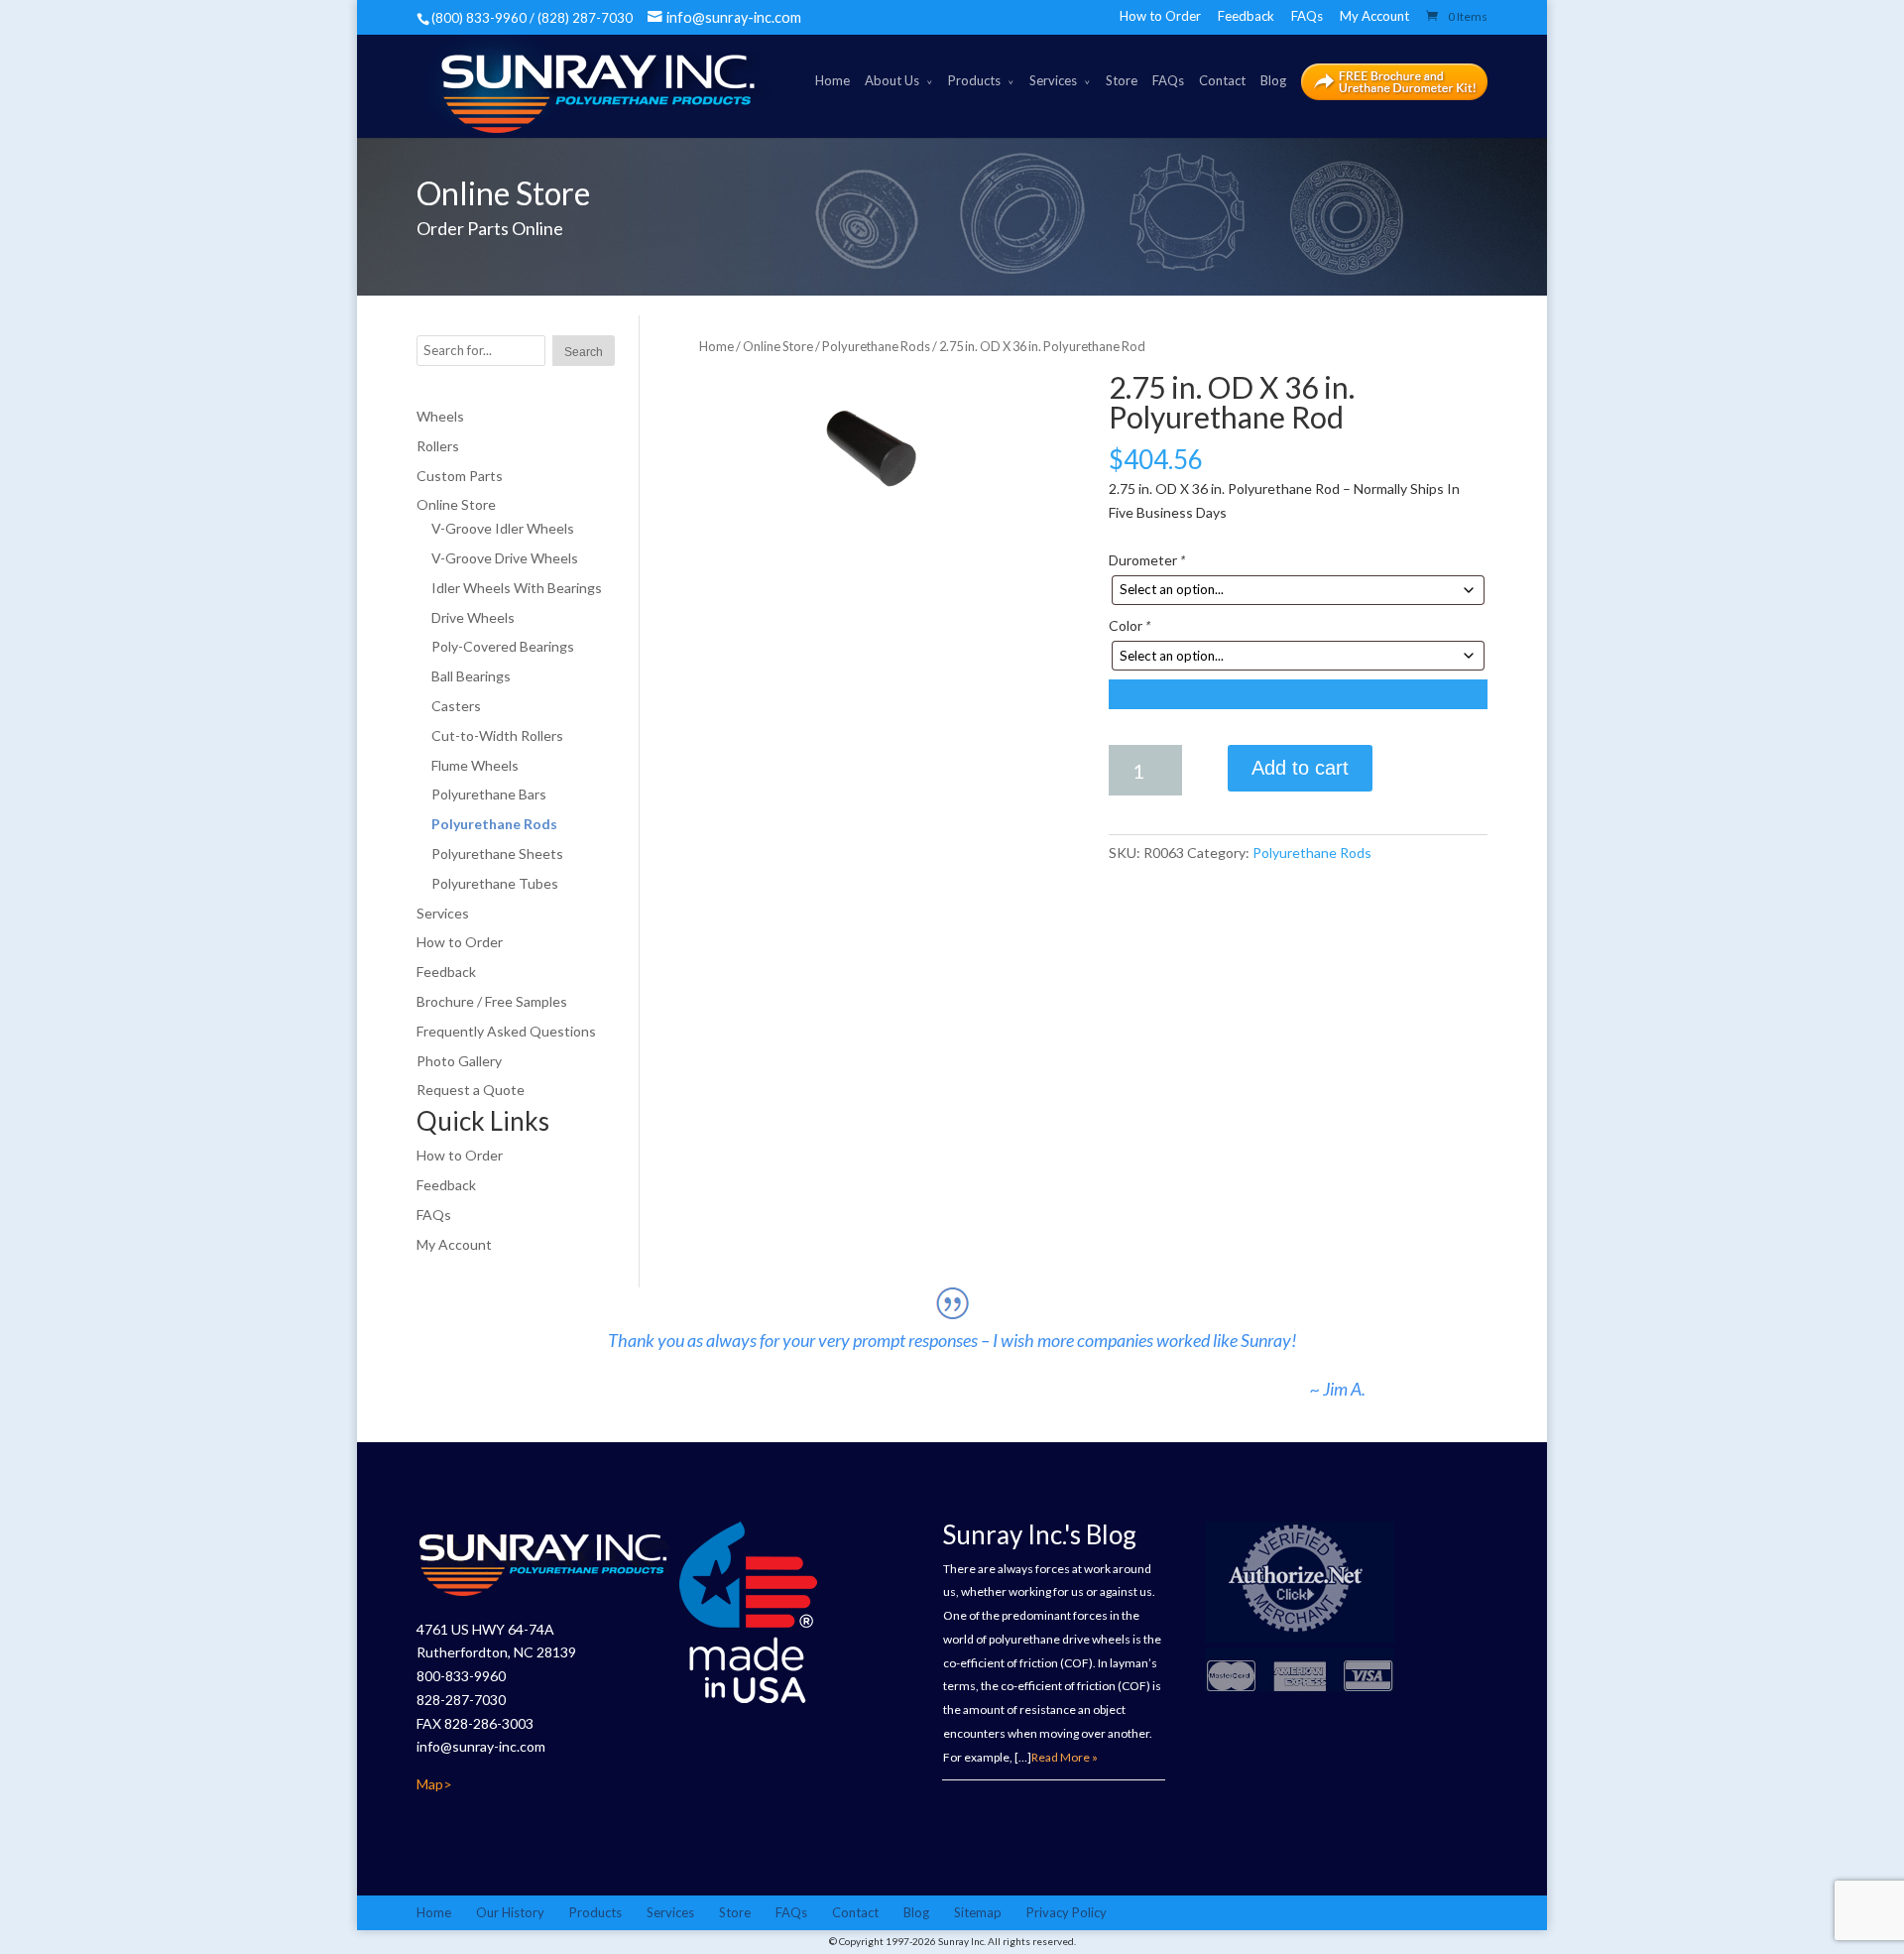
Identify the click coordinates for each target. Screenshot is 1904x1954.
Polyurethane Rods (876, 346)
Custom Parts (460, 476)
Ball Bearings (471, 676)
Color (1130, 625)
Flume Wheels (475, 765)
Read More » (1065, 1757)
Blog (1273, 80)
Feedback (1246, 16)
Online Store (778, 346)
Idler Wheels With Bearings (517, 588)
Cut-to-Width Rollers (497, 735)
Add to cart (1300, 768)
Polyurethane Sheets (497, 854)
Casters (456, 706)
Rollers (438, 446)
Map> (434, 1784)
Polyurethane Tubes (495, 883)
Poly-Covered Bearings (503, 646)
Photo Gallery (459, 1061)
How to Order (1160, 16)
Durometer (1147, 560)
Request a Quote (471, 1090)
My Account (1374, 16)
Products (974, 80)
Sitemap (978, 1912)
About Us (892, 80)
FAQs (1307, 16)
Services (1053, 80)
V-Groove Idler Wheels (503, 528)
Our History (510, 1912)
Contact (1222, 80)
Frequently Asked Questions (506, 1031)
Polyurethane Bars (489, 794)
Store (1122, 80)
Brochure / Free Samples (492, 1001)
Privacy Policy (1067, 1912)
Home (833, 80)
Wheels (440, 416)
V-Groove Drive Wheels (505, 558)
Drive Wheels (473, 617)
